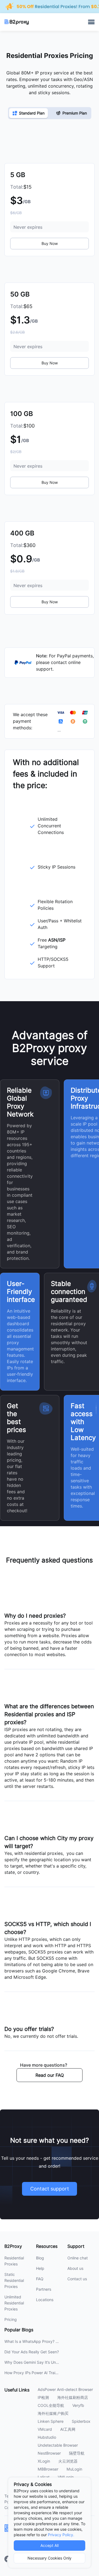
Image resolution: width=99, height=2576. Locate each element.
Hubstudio (47, 2437)
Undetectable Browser (58, 2445)
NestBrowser (49, 2453)
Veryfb (78, 2405)
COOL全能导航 (51, 2405)
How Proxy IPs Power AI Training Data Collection (48, 2373)
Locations (45, 2300)
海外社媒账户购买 (53, 2413)
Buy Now (50, 244)
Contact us (77, 2279)
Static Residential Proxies (14, 2281)
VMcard (45, 2429)
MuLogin (74, 2469)
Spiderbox (81, 2421)
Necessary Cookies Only (50, 2558)
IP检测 (43, 2398)
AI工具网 (68, 2429)
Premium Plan (75, 113)
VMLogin (66, 2477)
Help (40, 2268)
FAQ (40, 2279)
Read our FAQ (50, 2075)
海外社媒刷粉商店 (73, 2398)
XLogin (44, 2461)
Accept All (50, 2546)
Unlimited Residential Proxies (14, 2303)
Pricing (11, 2320)
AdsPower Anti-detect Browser (65, 2390)
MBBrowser (48, 2469)
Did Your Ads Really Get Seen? (32, 2352)
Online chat (78, 2258)
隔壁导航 (77, 2453)
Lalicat (44, 2477)
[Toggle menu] (91, 22)
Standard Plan (32, 113)
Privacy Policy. (61, 2535)
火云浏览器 (68, 2461)
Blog (40, 2258)
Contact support (50, 2189)
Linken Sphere (51, 2421)
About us (75, 2268)
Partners (44, 2289)
